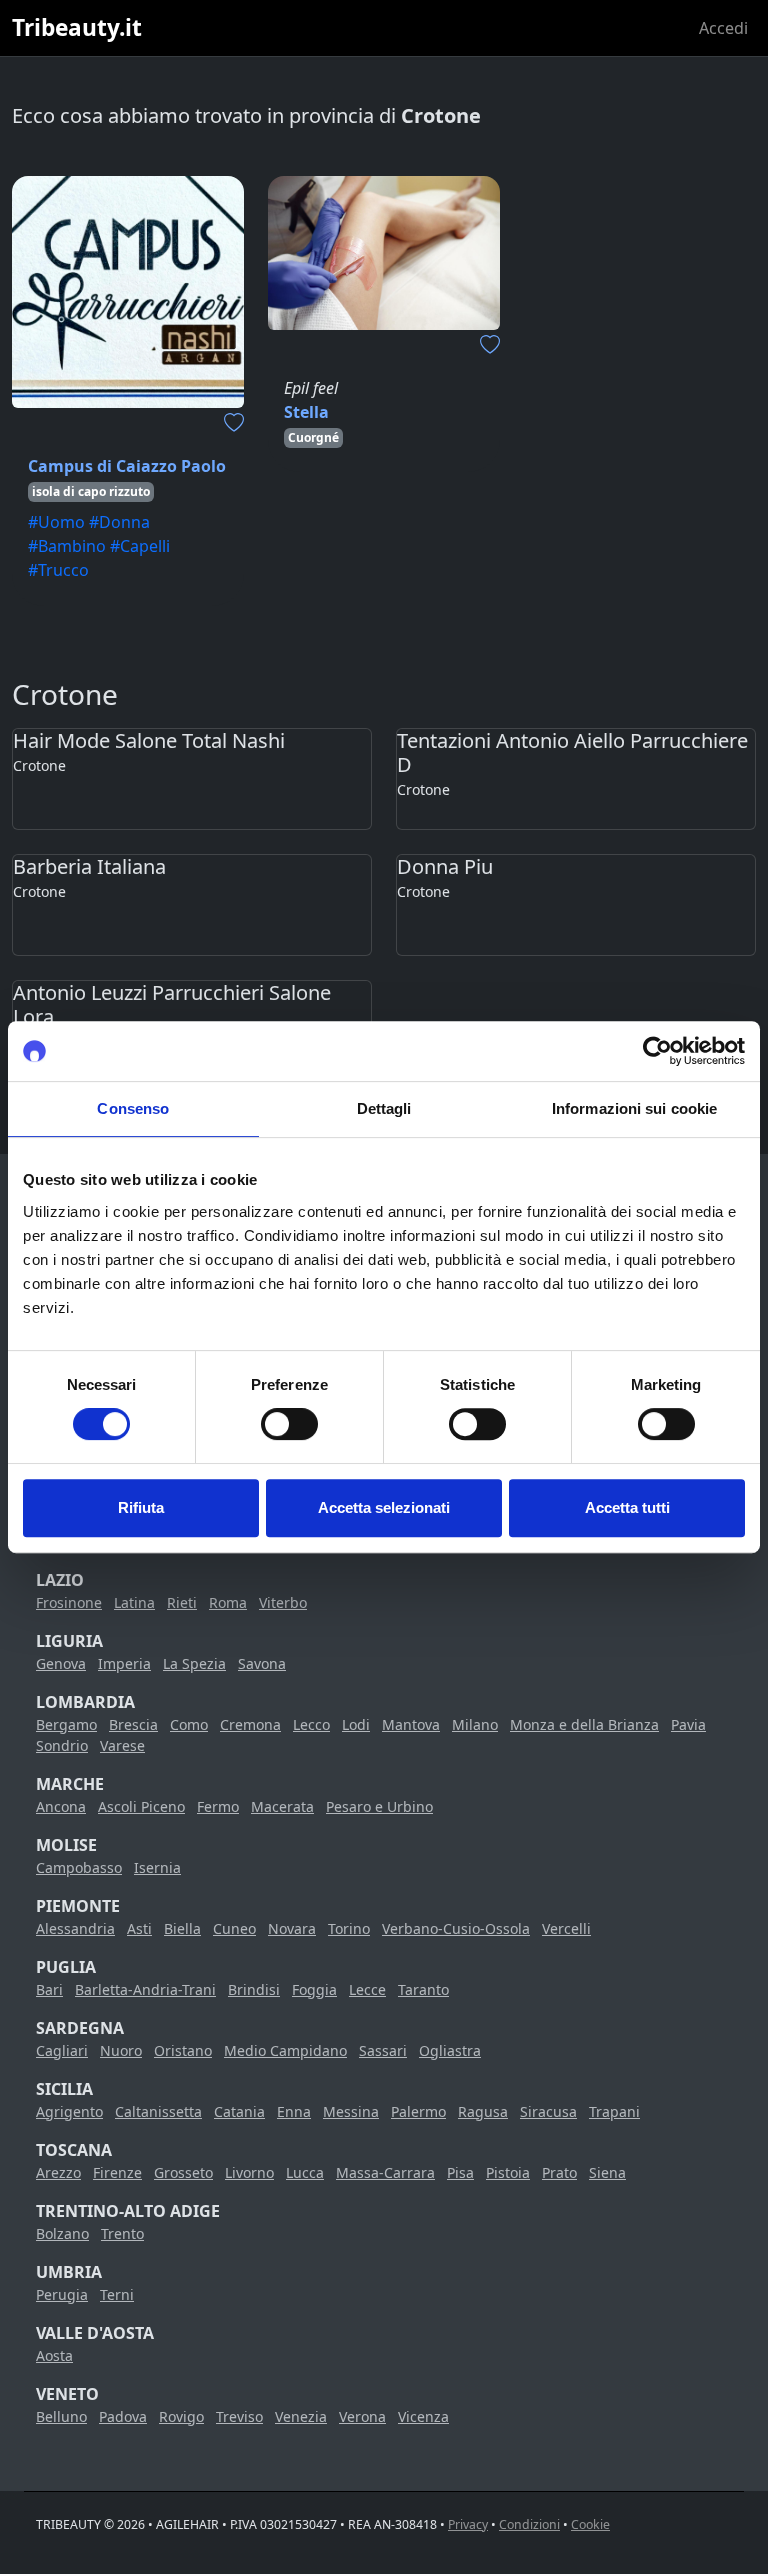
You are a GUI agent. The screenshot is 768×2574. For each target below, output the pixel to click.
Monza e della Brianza (584, 1724)
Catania (239, 2111)
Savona (262, 1663)
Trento (122, 2233)
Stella (306, 412)
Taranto (423, 1989)
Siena (607, 2172)
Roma (228, 1602)
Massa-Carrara (385, 2172)
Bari (49, 1989)
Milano (475, 1724)
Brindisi (254, 1989)
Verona (362, 2416)
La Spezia (194, 1663)
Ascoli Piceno (141, 1806)
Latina (134, 1602)
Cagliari (62, 2050)
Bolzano (62, 2233)
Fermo (218, 1806)
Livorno (249, 2172)
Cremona (250, 1724)
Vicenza (423, 2416)
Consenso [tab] (133, 1108)
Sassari (383, 2050)
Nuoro (121, 2050)
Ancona (61, 1806)
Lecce (367, 1989)
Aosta (54, 2355)
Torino (349, 1928)
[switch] (289, 1424)
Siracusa (548, 2111)
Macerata (282, 1806)
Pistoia (508, 2172)
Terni (117, 2294)
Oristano (183, 2050)
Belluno (61, 2416)
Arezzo (58, 2172)
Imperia (124, 1663)
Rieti (182, 1602)
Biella (182, 1928)
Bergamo (66, 1724)
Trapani (614, 2111)
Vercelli (566, 1928)
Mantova (411, 1724)
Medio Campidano (285, 2050)
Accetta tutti (627, 1507)
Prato (559, 2172)
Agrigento (69, 2111)
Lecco (311, 1724)
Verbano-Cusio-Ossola (456, 1928)
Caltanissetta (158, 2111)
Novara (292, 1928)
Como (189, 1724)
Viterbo (283, 1602)
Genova (61, 1663)
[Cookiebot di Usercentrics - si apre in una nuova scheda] (657, 1051)
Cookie (590, 2524)
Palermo (418, 2111)
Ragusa (483, 2111)
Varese (122, 1745)
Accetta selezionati (384, 1507)
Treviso (239, 2416)
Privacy (468, 2524)
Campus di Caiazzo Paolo (127, 466)
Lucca (305, 2172)
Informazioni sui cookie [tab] (634, 1108)
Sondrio (62, 1745)
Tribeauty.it (77, 27)
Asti (139, 1928)
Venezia (301, 2416)
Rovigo (181, 2416)
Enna (294, 2111)
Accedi (723, 28)
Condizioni (529, 2524)
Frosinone (69, 1602)
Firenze (117, 2172)
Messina (351, 2111)
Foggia (314, 1989)
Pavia (688, 1724)
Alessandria (75, 1928)
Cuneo (234, 1928)
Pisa (460, 2172)
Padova (123, 2416)
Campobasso (79, 1867)
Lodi (356, 1724)
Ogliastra (450, 2050)
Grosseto (183, 2172)
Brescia (133, 1724)
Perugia (62, 2294)
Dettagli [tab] (384, 1108)
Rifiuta (141, 1507)
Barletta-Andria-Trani (145, 1989)
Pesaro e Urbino (379, 1806)
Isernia (157, 1867)
